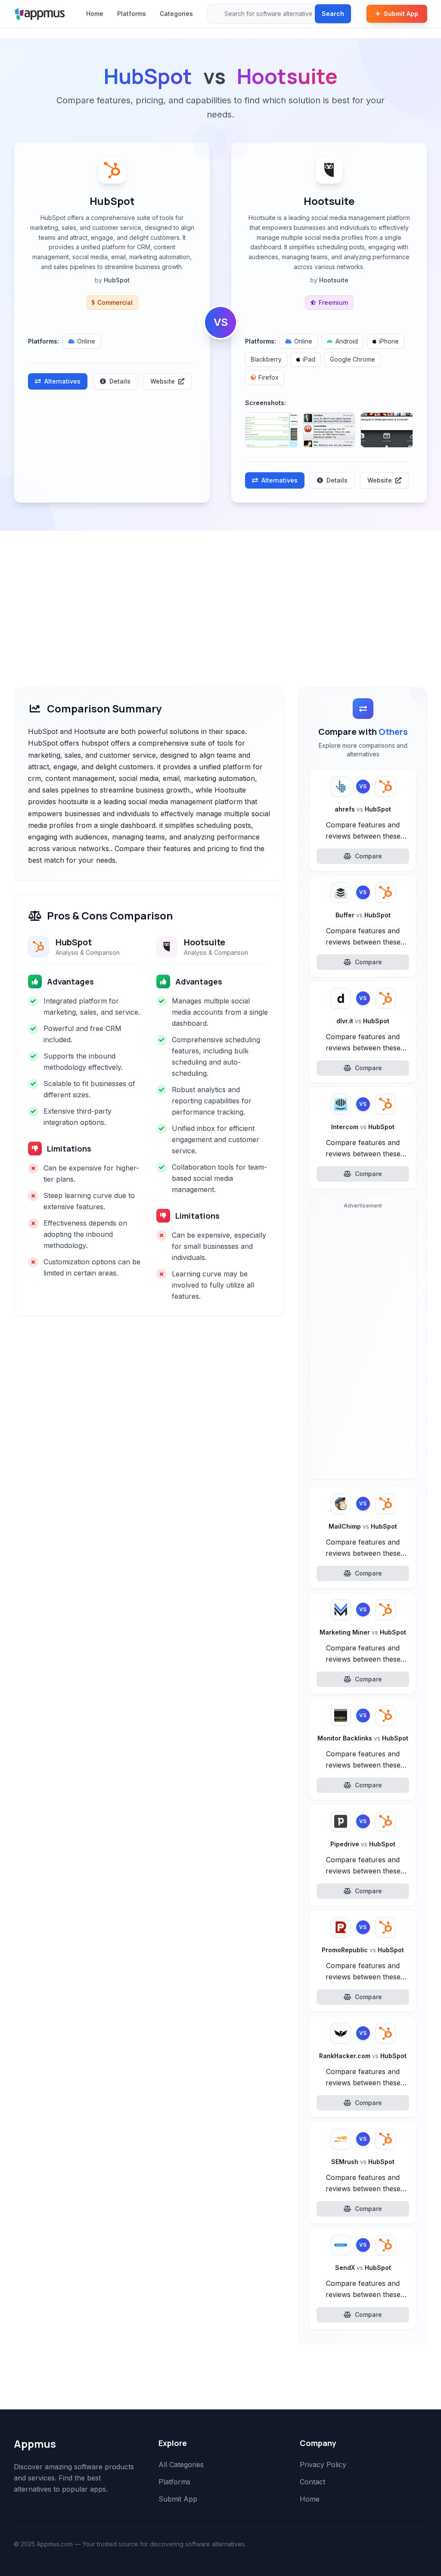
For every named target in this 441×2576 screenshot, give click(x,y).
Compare (368, 856)
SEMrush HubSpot (363, 2162)
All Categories (181, 2465)
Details (120, 381)
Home (95, 14)
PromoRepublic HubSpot (363, 1950)
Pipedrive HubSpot (363, 1844)
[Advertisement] (220, 595)
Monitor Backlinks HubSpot (363, 1738)
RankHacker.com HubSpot (363, 2056)
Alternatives (62, 381)
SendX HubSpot (363, 2268)
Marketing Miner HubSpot (363, 1632)
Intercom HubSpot (363, 1127)
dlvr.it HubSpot (363, 1021)
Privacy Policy (323, 2465)
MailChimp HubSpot (363, 1526)
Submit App (401, 14)
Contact (312, 2482)
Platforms (132, 14)
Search (333, 14)
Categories (176, 14)
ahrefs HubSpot (363, 809)
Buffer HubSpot (363, 915)
